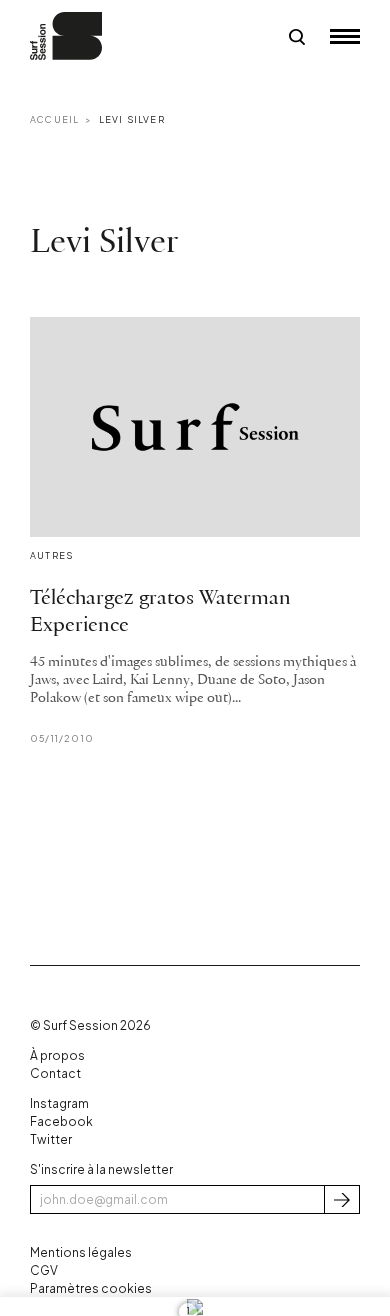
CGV (44, 1270)
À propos (57, 1055)
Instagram (59, 1103)
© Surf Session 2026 (90, 1025)
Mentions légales (81, 1252)
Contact (55, 1073)
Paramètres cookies (91, 1288)
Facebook (61, 1121)
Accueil (54, 119)
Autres (51, 555)
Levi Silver (132, 119)
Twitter (51, 1139)
